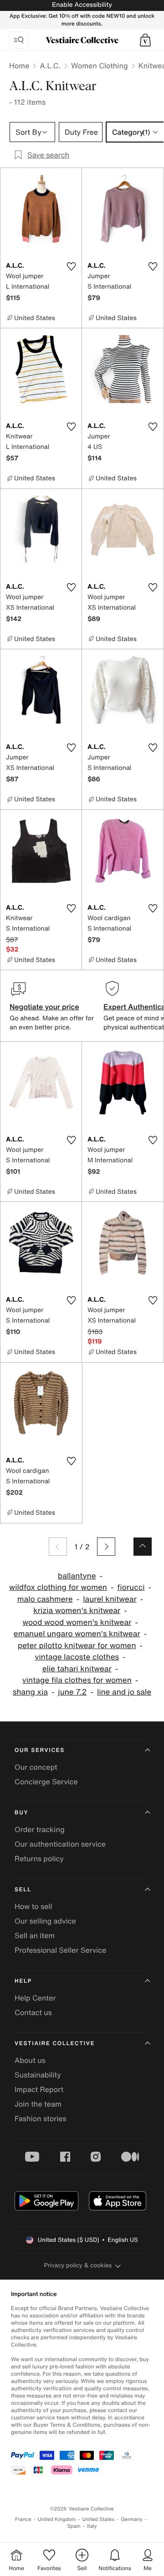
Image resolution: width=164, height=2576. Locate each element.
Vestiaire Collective (55, 2044)
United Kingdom (57, 2519)
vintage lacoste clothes (77, 1657)
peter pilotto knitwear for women (77, 1646)
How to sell (33, 1906)
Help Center (35, 1998)
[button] (145, 40)
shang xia (30, 1692)
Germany (132, 2519)
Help (23, 1981)
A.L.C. (50, 66)
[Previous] (58, 1547)
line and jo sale (124, 1692)
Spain (74, 2526)
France (23, 2519)
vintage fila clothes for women (77, 1680)
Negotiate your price (44, 1007)
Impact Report (39, 2089)
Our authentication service (60, 1844)
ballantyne (77, 1576)
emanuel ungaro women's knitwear (77, 1634)
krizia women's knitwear (77, 1611)
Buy (21, 1813)
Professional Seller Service (60, 1950)
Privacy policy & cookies (78, 2265)
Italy (92, 2526)
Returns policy (39, 1858)
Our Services (40, 1750)
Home (19, 66)
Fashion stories (41, 2118)
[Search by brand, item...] (19, 40)
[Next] (106, 1547)
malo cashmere (45, 1599)
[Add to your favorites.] (71, 266)
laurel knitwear (110, 1599)
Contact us (33, 2012)
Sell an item (35, 1935)
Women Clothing (100, 66)
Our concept (36, 1767)
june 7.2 (72, 1692)
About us (30, 2060)
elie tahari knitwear (77, 1669)
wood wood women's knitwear (77, 1622)
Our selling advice (45, 1921)
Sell (23, 1890)
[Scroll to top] (143, 1547)
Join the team (38, 2104)
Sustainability (38, 2075)
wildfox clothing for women (58, 1587)
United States (99, 2519)
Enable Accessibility (82, 5)
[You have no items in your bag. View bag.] (145, 40)
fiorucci (131, 1587)
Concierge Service (46, 1782)
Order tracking (40, 1829)
